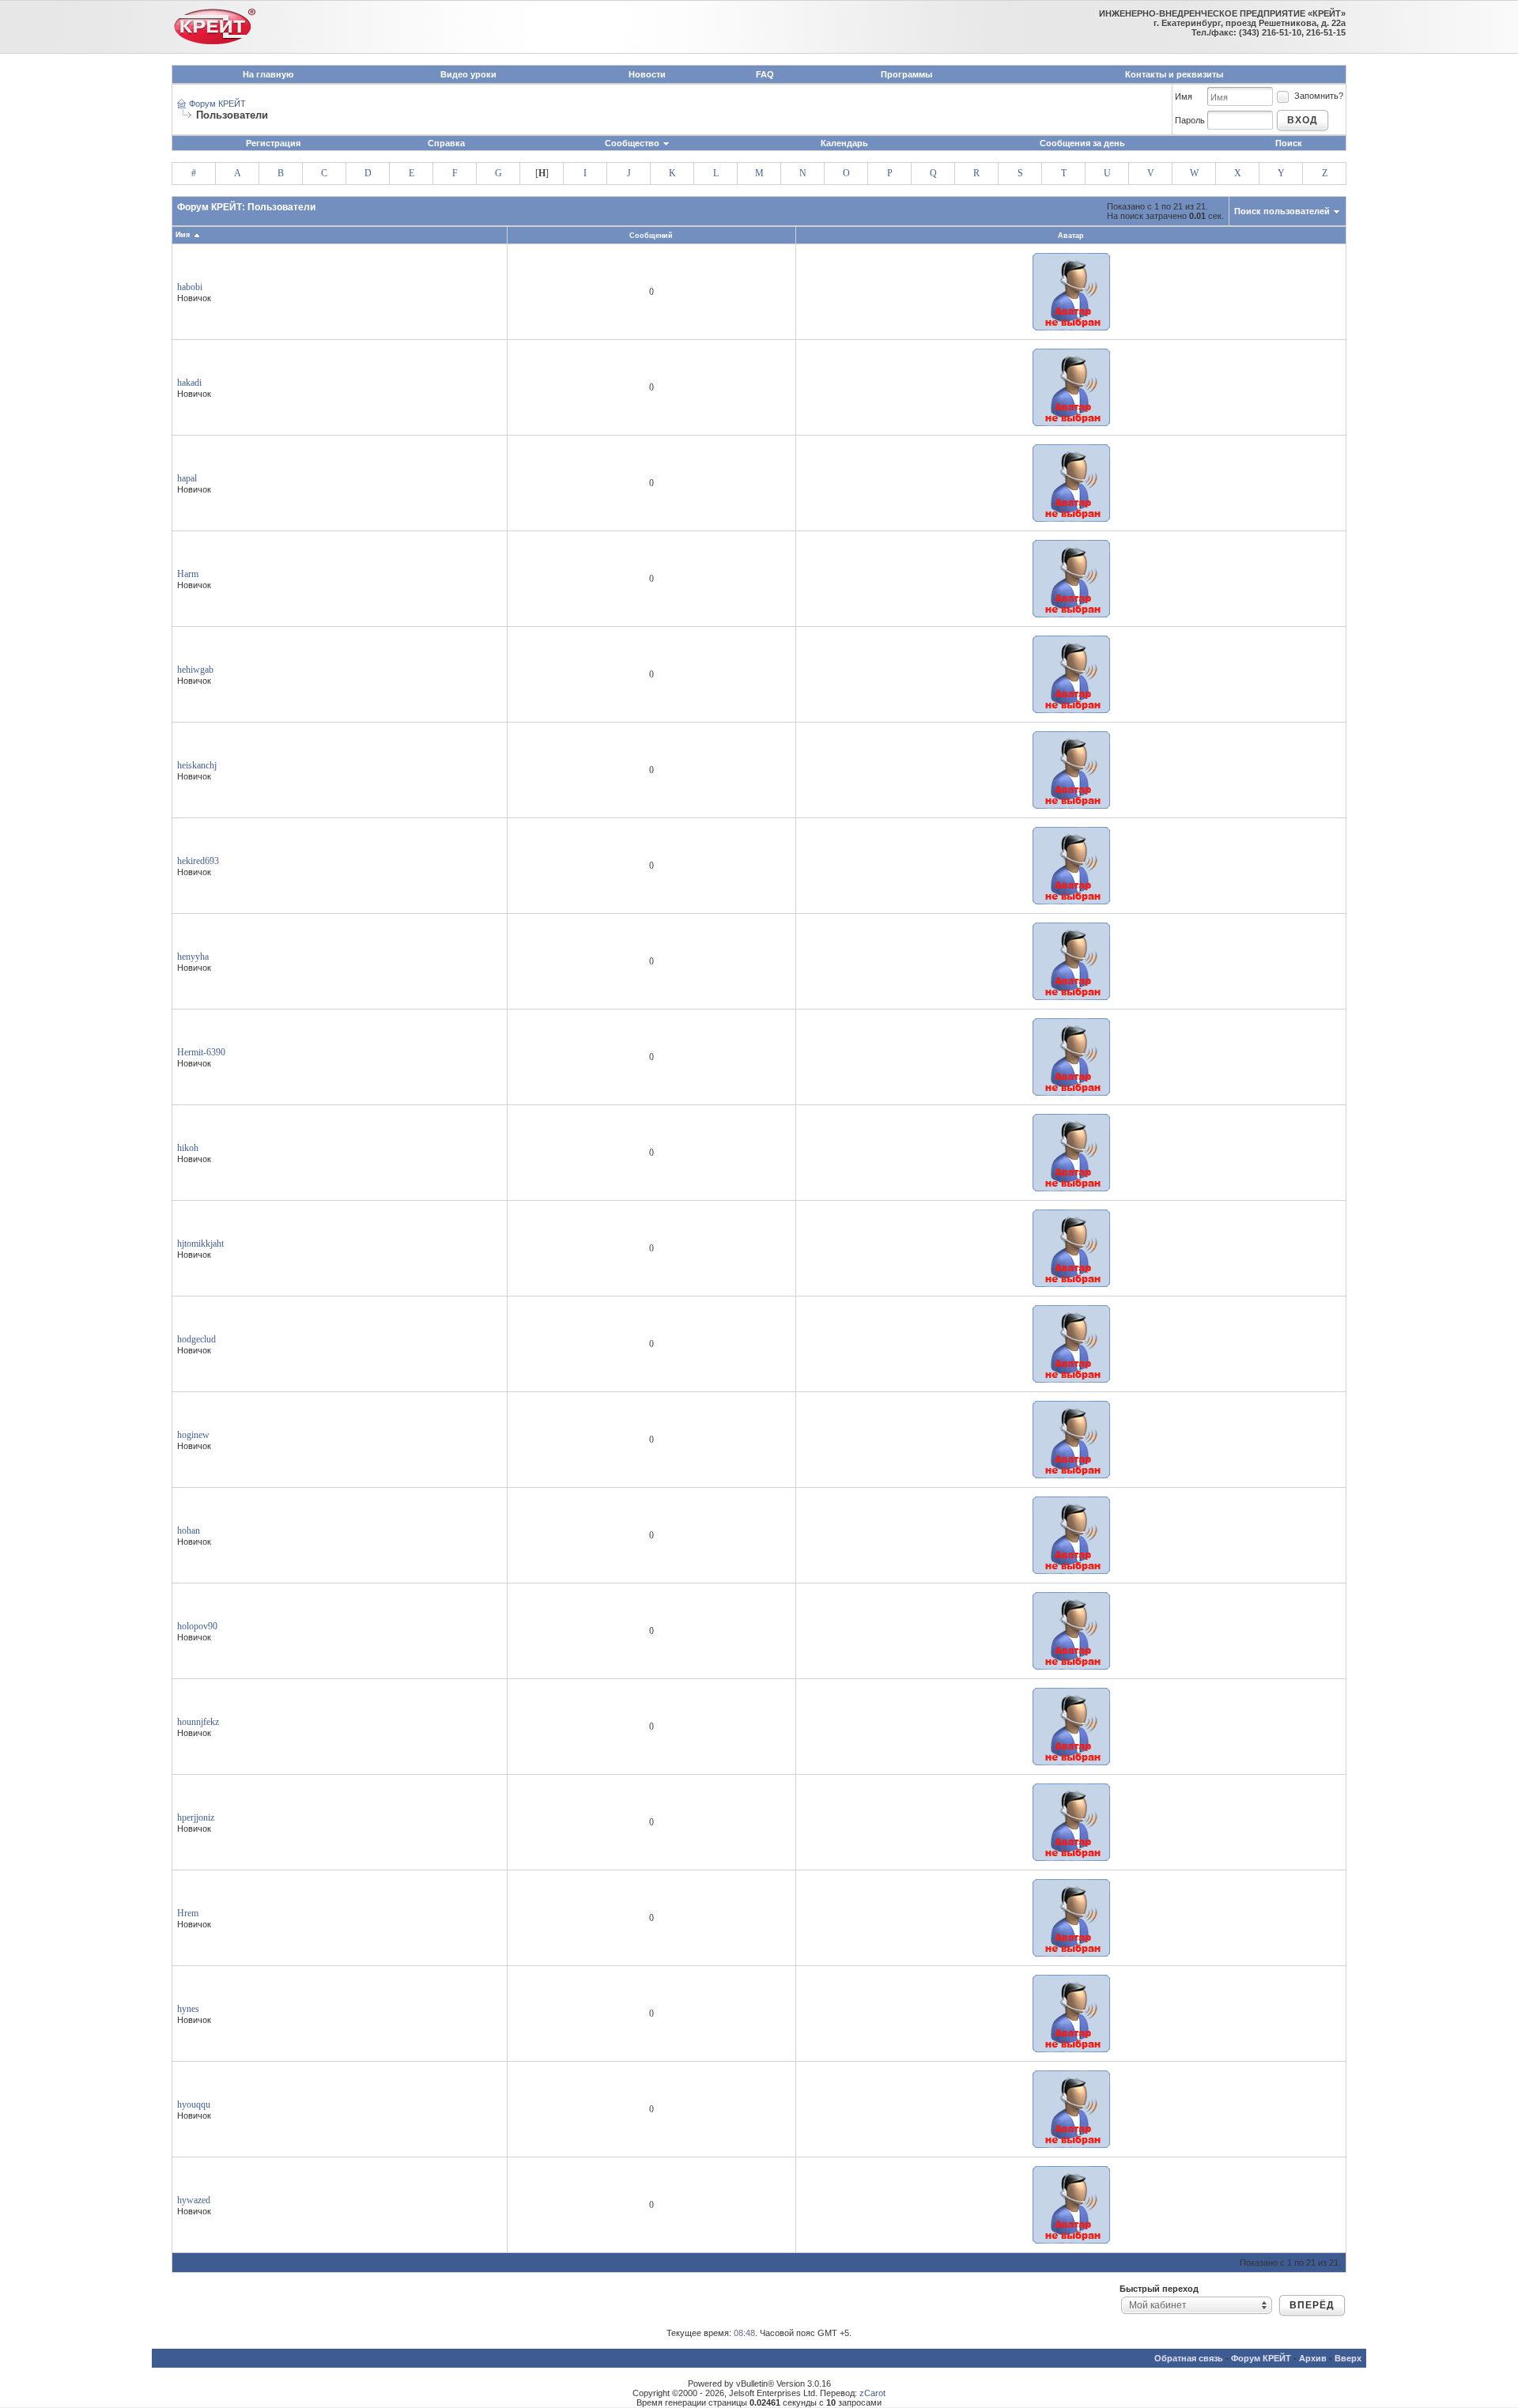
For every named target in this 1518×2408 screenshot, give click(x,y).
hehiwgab (195, 670)
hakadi (189, 383)
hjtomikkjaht (200, 1244)
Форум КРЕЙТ (217, 104)
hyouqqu (194, 2104)
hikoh (188, 1148)
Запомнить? (1319, 96)
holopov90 (197, 1626)
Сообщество (632, 143)
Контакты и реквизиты (1174, 74)
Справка (446, 143)
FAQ (765, 74)
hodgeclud (196, 1339)
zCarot (872, 2393)
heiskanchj (197, 765)
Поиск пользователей (1282, 211)
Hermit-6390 (201, 1052)
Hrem (188, 1913)
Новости (647, 74)
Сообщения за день (1082, 143)
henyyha (193, 957)
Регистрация (273, 143)
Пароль (1190, 120)
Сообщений (651, 236)
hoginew (193, 1435)
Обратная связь (1189, 2358)
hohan (189, 1530)
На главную (268, 74)
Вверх (1348, 2358)
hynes (188, 2009)
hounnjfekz (198, 1722)
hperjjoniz (196, 1817)
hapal (187, 478)
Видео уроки (468, 74)
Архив (1313, 2358)
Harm (188, 574)
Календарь (844, 143)
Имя (1184, 96)
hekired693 (198, 861)
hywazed (194, 2200)
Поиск (1289, 143)
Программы (906, 74)
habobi (190, 287)
